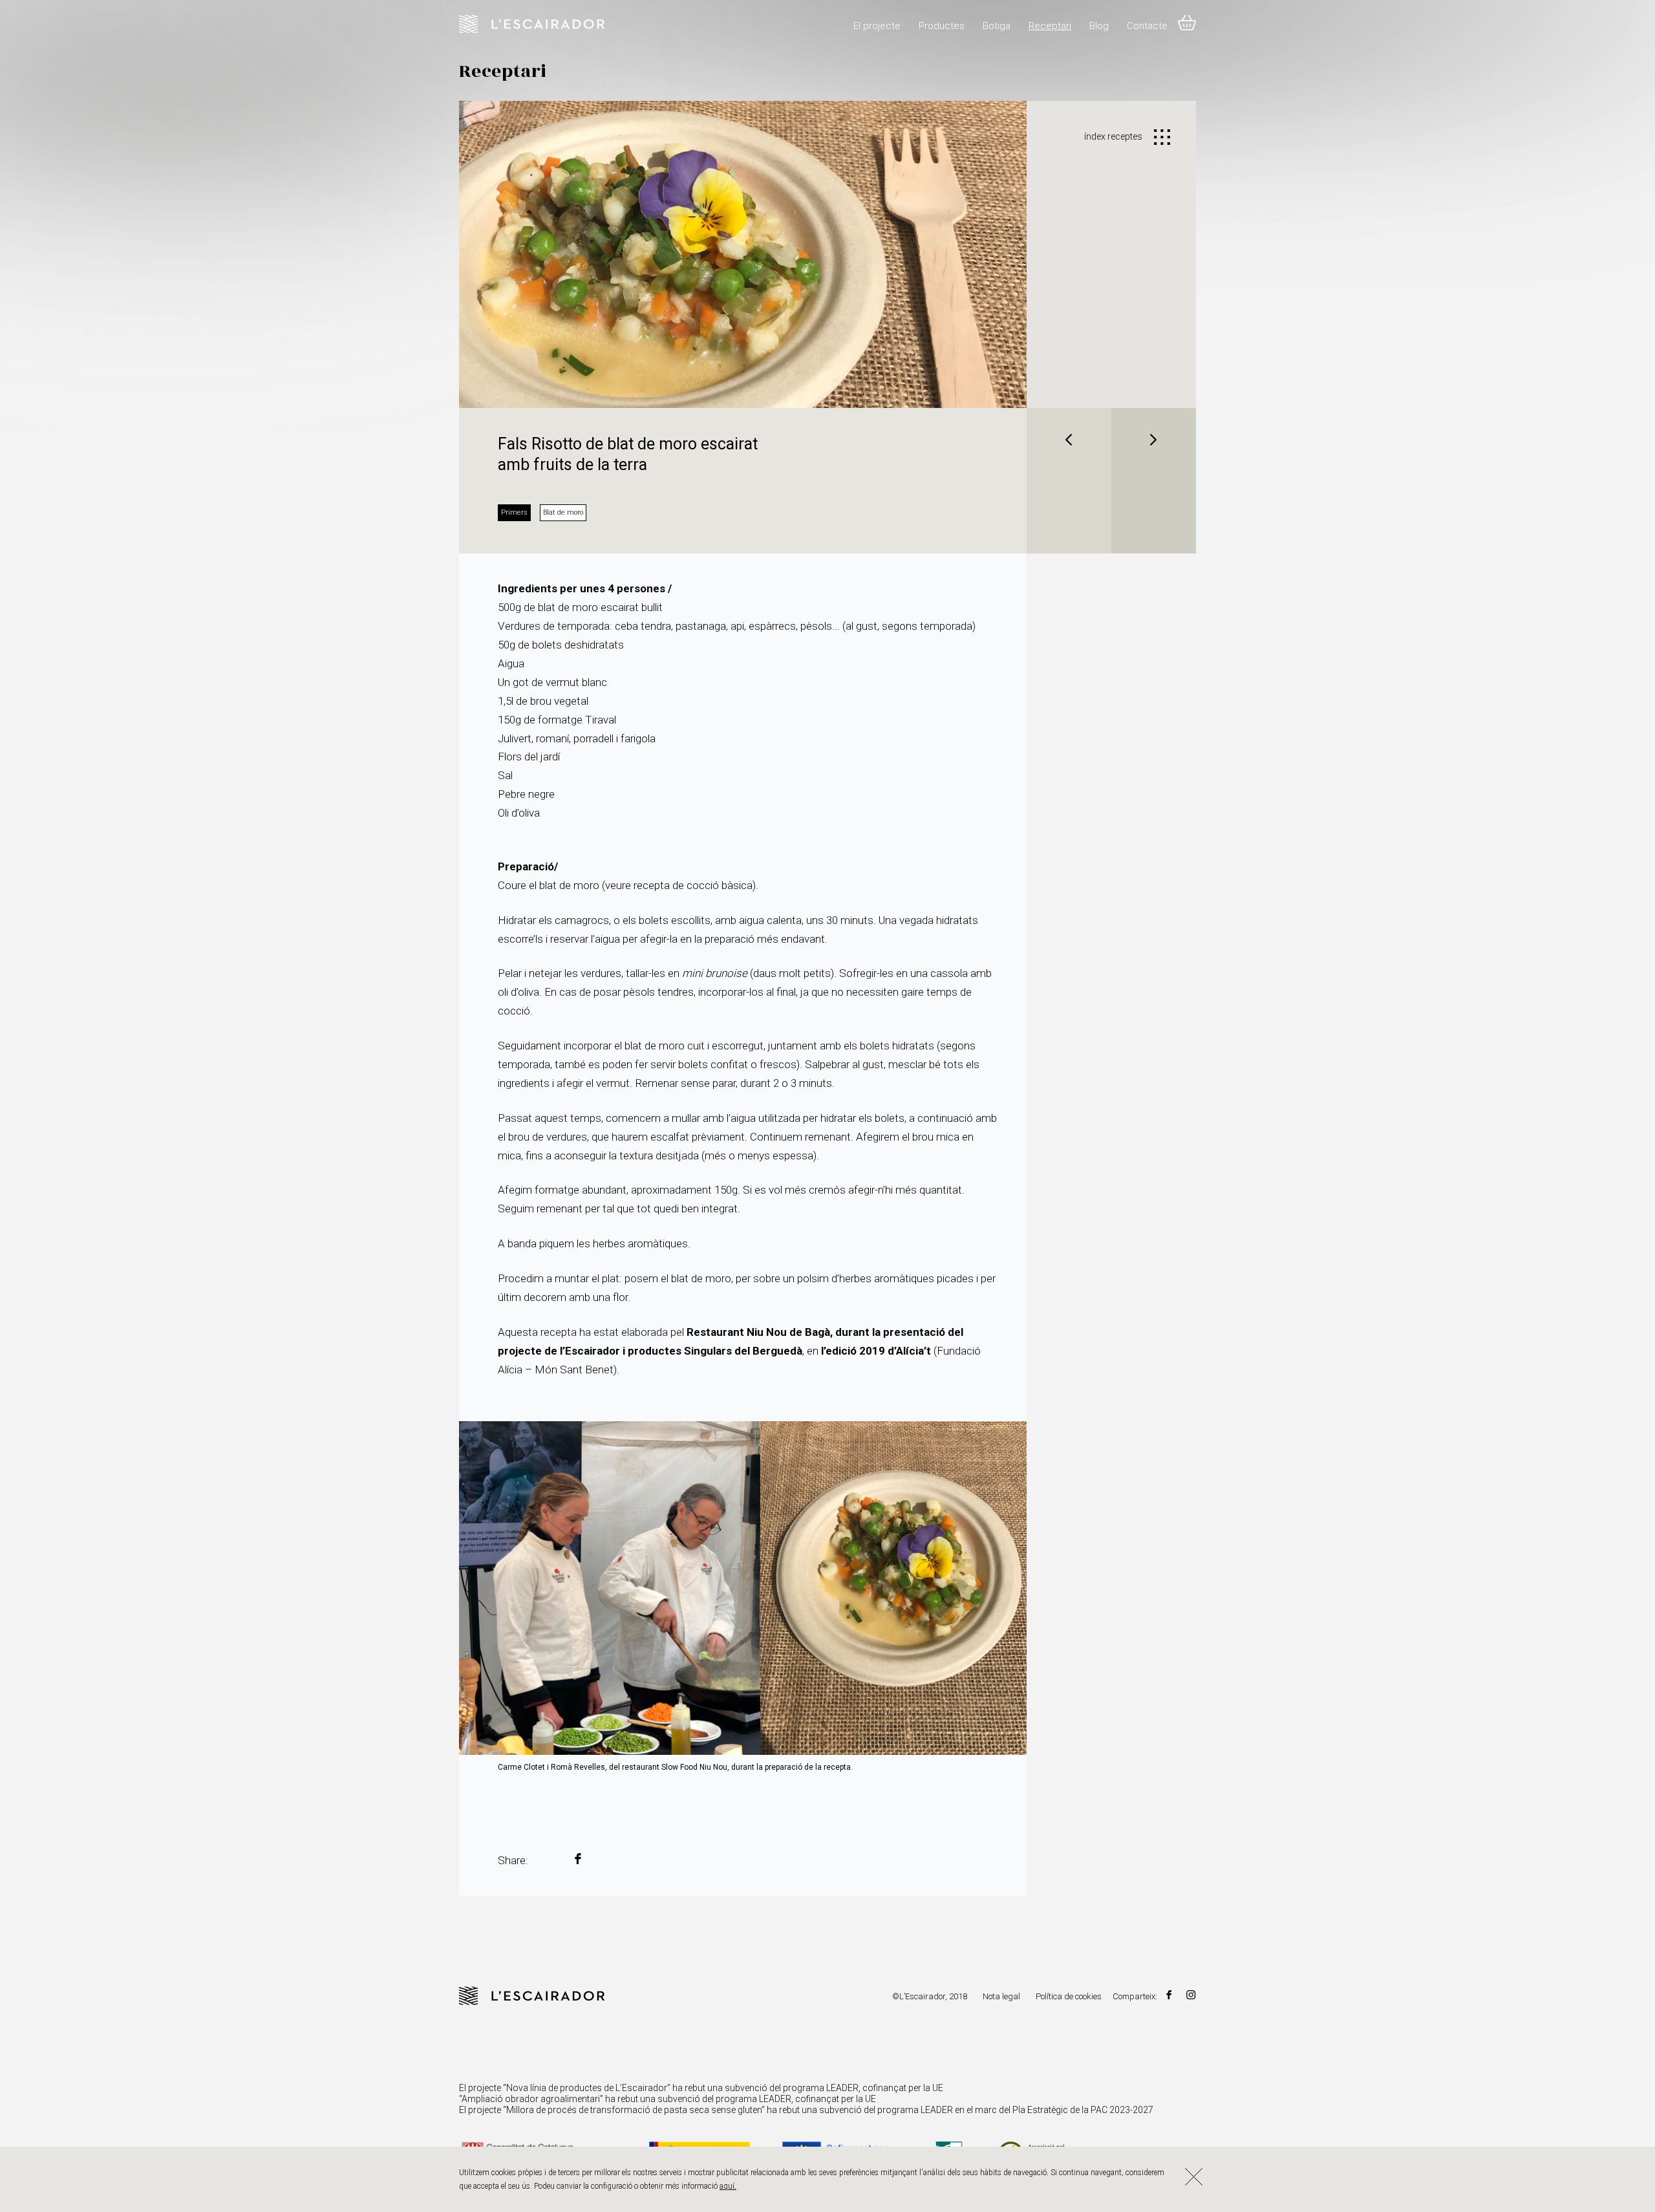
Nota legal (1001, 1996)
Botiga (997, 26)
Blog (1099, 26)
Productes (942, 26)
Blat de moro (563, 512)
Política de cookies (1069, 1996)
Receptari (1050, 26)
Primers (514, 512)
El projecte (877, 26)
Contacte (1147, 26)
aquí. (728, 2186)
